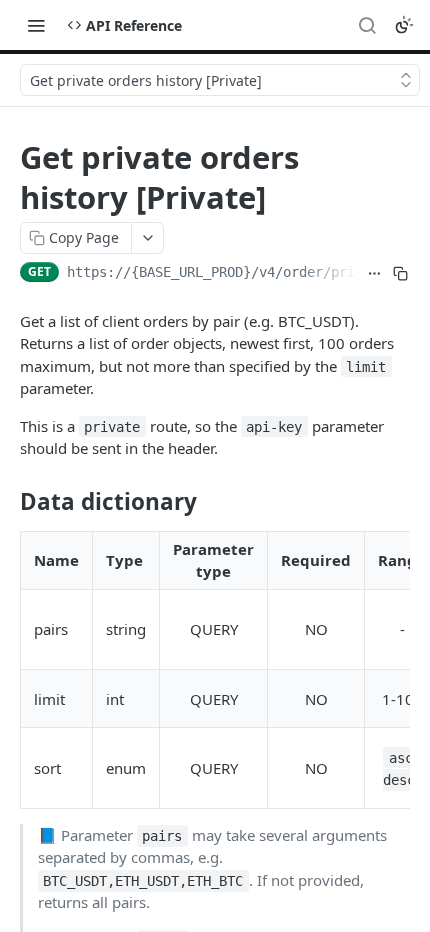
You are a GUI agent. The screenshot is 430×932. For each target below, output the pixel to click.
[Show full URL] (375, 274)
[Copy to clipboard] (401, 274)
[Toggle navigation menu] (36, 25)
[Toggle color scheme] (404, 25)
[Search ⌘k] (367, 25)
